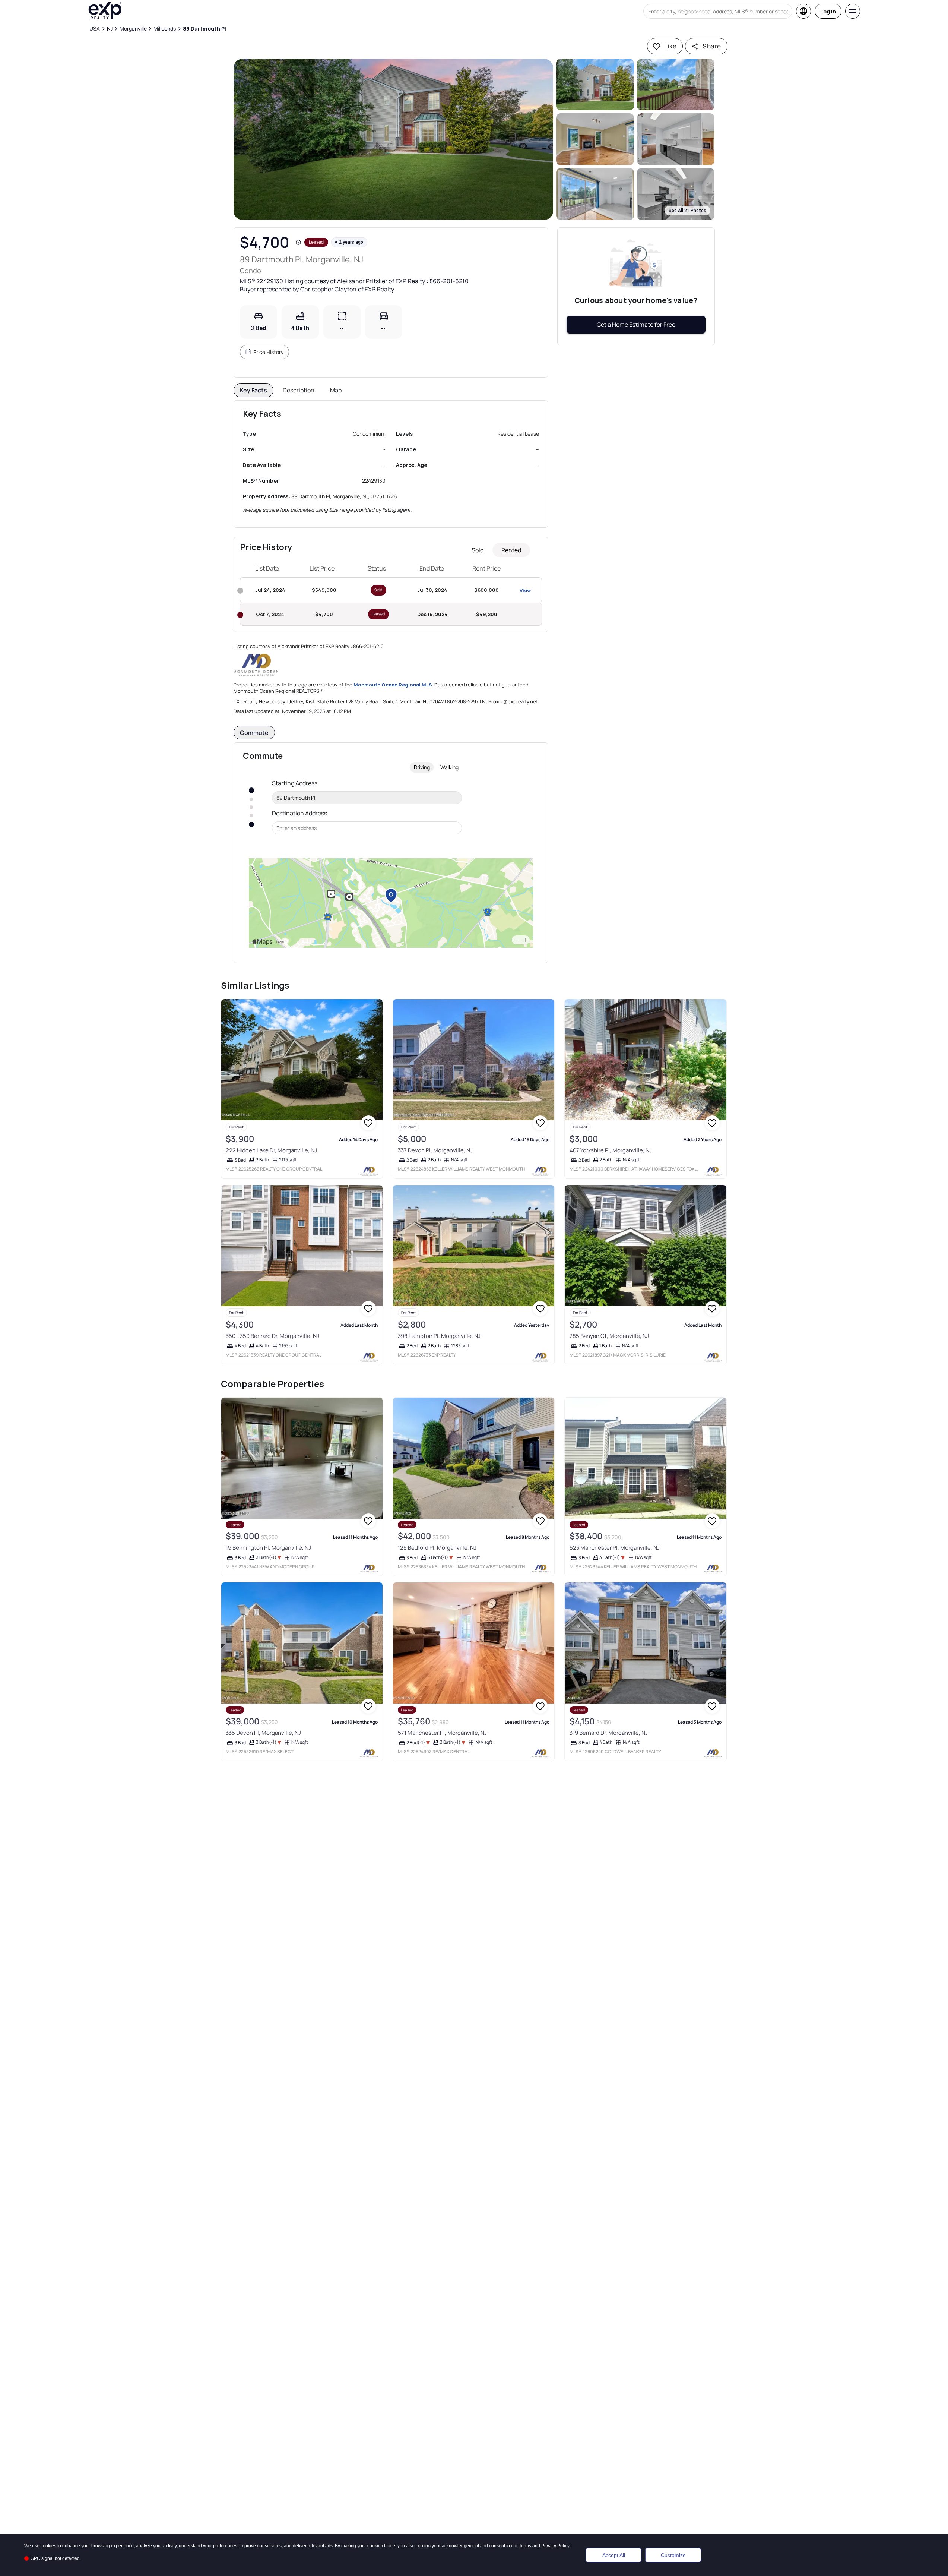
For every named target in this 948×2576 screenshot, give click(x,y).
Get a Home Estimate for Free (636, 325)
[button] (394, 139)
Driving (422, 767)
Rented (511, 550)
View (525, 590)
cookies (48, 2546)
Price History (268, 352)
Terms (525, 2546)
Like (670, 46)
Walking (449, 767)
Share (712, 46)
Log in (828, 11)
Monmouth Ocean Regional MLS (393, 685)
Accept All (614, 2555)
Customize (673, 2555)
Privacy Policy (555, 2546)
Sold (478, 550)
